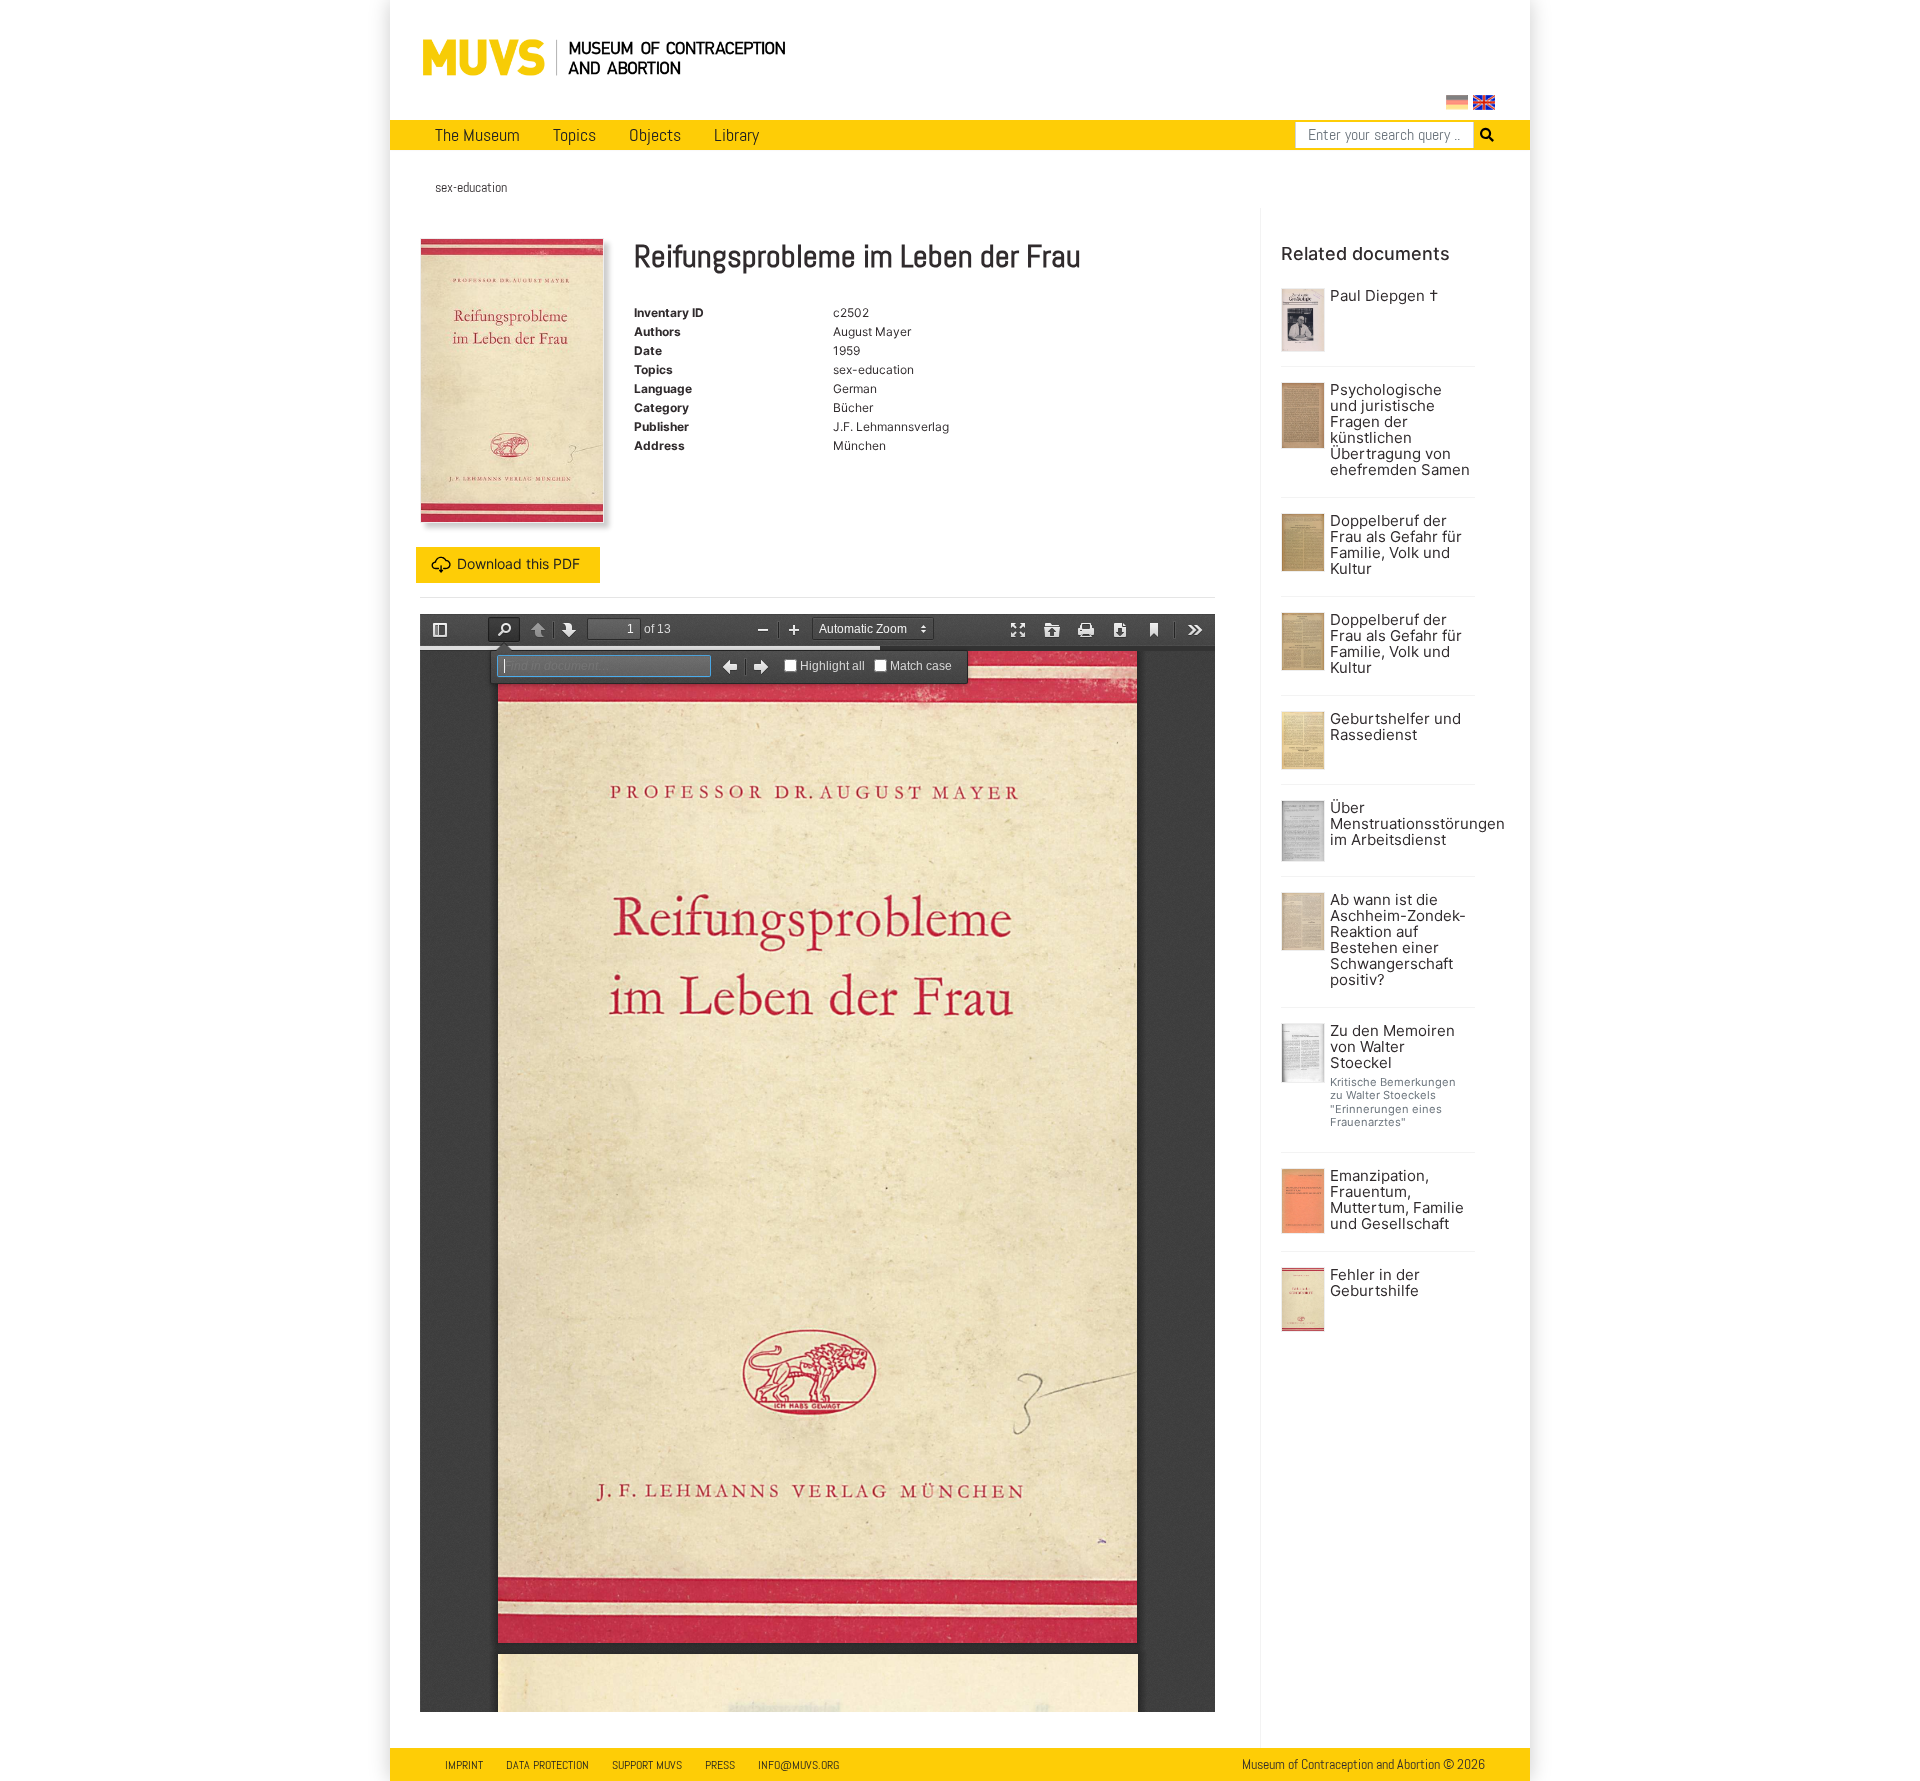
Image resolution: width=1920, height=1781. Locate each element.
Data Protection (547, 1765)
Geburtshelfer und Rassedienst (1395, 727)
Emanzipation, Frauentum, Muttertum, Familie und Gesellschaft (1397, 1200)
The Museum (477, 135)
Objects (655, 135)
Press (720, 1765)
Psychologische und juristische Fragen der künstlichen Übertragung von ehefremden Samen (1400, 430)
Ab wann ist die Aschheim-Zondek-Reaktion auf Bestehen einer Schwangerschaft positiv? (1398, 940)
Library (736, 135)
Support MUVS (647, 1765)
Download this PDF (518, 563)
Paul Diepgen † (1384, 296)
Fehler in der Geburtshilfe (1375, 1283)
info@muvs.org (798, 1765)
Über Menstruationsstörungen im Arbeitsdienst (1400, 824)
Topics (574, 135)
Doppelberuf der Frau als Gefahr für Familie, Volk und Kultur (1396, 545)
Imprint (464, 1765)
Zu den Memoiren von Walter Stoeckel (1392, 1047)
